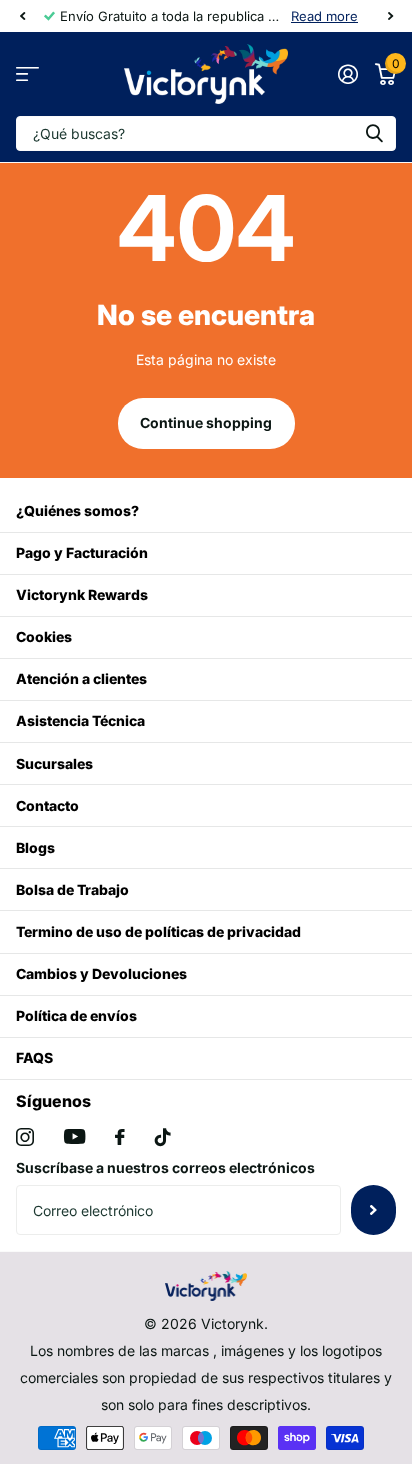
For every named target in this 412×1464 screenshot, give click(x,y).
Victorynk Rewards (82, 594)
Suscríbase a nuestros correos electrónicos (165, 1167)
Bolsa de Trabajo (72, 889)
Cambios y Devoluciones (101, 973)
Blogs (35, 847)
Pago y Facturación (82, 552)
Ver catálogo (27, 74)
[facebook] (120, 1137)
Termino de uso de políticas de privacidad (158, 931)
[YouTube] (74, 1136)
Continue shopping (206, 422)
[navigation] (22, 16)
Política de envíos (76, 1015)
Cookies (44, 636)
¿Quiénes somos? (77, 510)
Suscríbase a (373, 1210)
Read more (324, 16)
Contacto (47, 805)
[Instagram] (25, 1137)
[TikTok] (163, 1137)
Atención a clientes (81, 678)
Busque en (374, 133)
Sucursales (54, 763)
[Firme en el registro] (347, 74)
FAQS (34, 1057)
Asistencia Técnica (80, 720)
